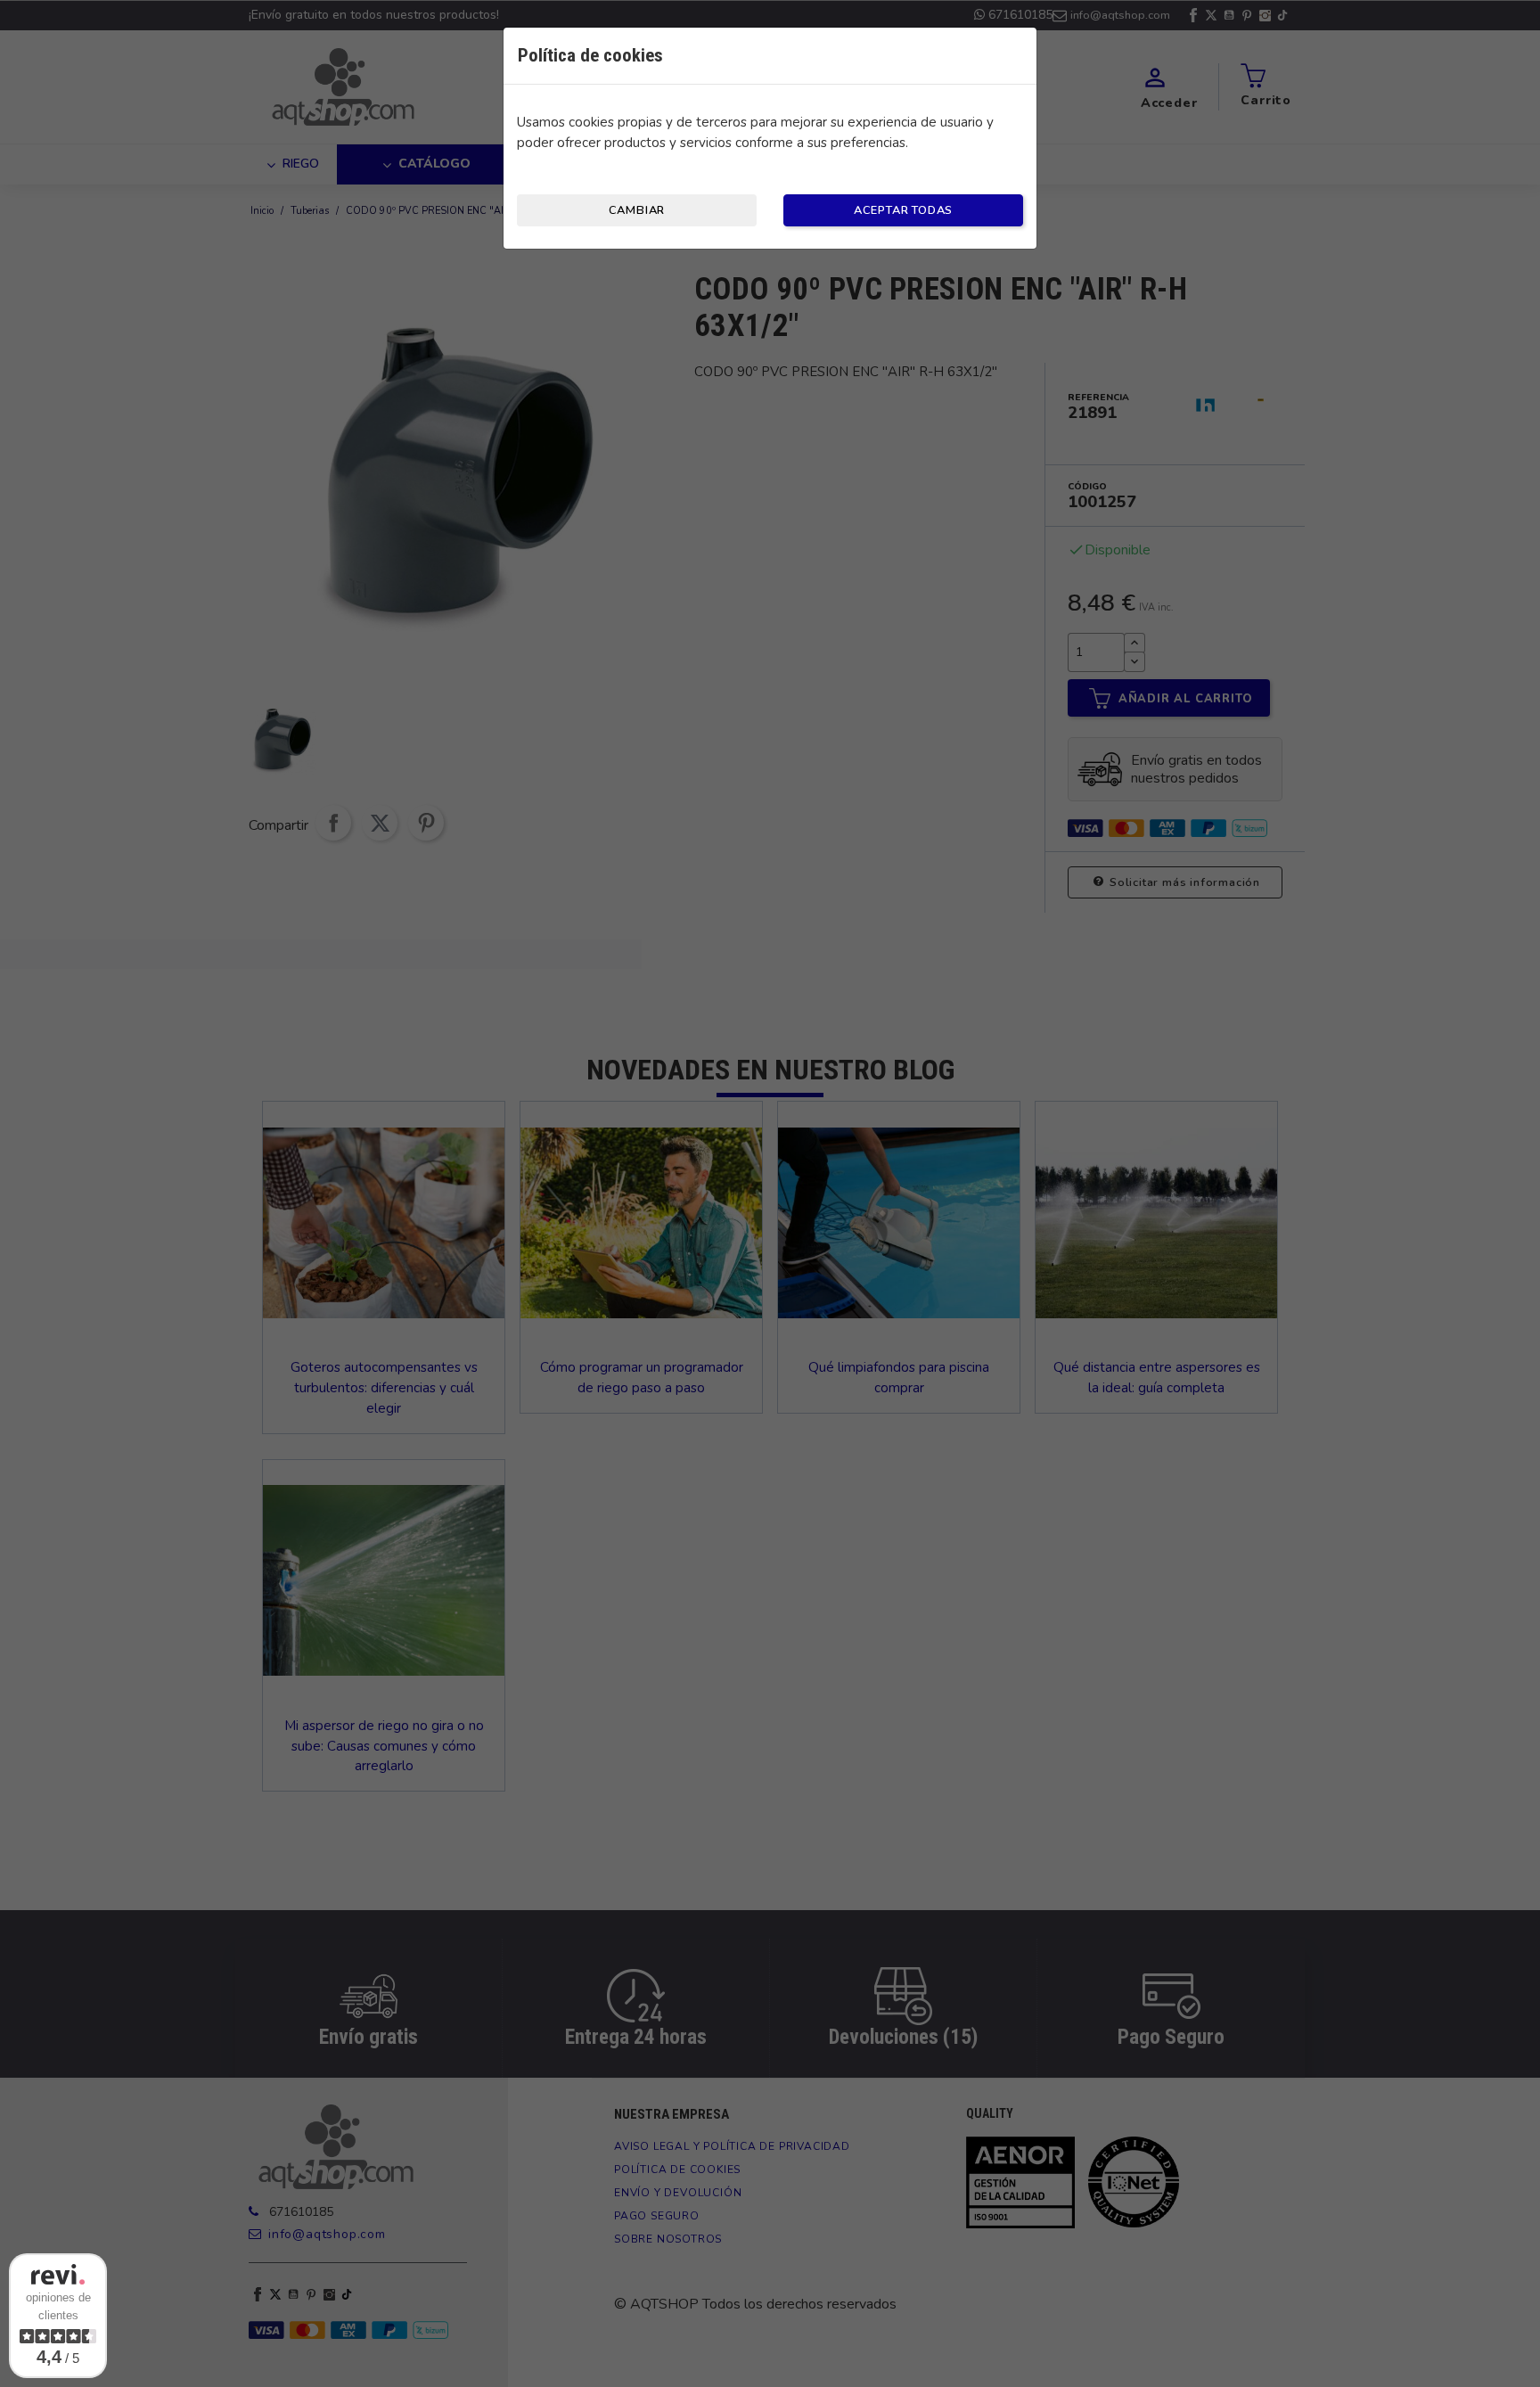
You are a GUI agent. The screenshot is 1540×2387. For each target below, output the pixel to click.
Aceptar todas (903, 210)
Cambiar (637, 210)
